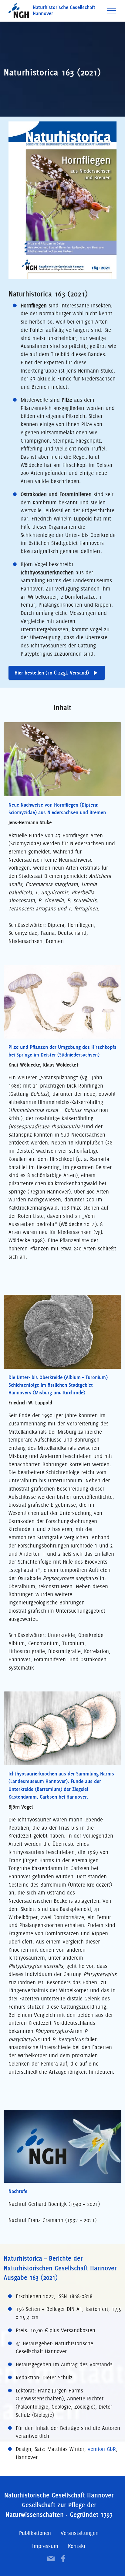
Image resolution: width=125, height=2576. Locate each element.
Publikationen (35, 2533)
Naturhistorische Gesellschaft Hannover (64, 11)
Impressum (45, 2546)
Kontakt (77, 2546)
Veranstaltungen (80, 2533)
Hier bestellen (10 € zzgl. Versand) (52, 673)
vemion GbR (102, 2449)
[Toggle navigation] (112, 11)
